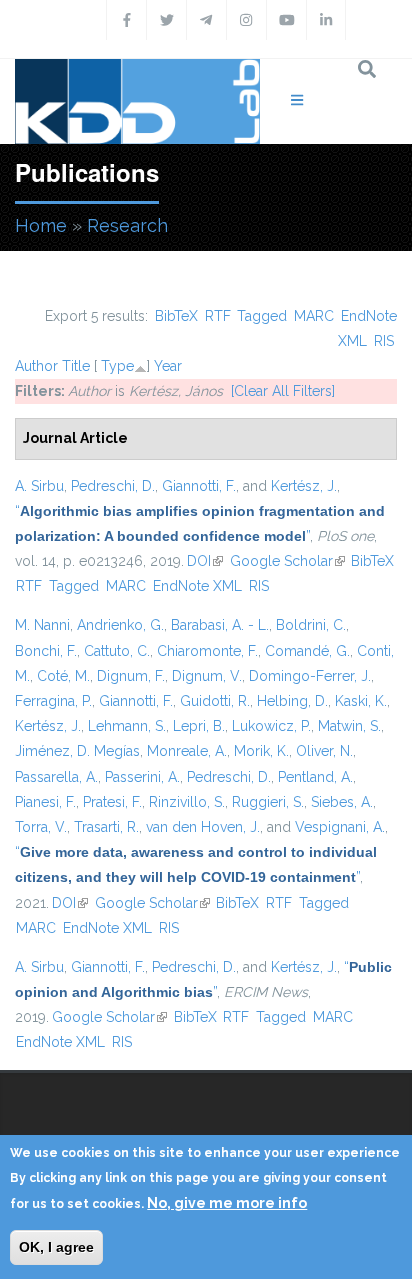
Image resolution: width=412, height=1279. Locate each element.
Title (76, 366)
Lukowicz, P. (271, 726)
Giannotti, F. (199, 486)
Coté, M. (63, 676)
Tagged (262, 316)
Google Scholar (287, 561)
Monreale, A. (187, 751)
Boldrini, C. (311, 625)
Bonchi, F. (46, 651)
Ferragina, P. (53, 701)
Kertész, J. (304, 486)
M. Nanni (42, 625)
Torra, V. (41, 827)
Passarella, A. (56, 777)
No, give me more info (227, 1203)
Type (117, 366)
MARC (314, 316)
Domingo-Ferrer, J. (310, 676)
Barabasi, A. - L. (220, 625)
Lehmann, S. (127, 726)
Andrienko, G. (120, 625)
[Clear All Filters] (283, 391)
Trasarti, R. (106, 827)
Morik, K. (261, 751)
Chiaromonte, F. (207, 651)
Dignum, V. (207, 676)
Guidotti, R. (215, 701)
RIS (384, 341)
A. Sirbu (39, 486)
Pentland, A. (315, 777)
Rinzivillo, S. (187, 802)
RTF (218, 316)
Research (127, 225)
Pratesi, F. (112, 802)
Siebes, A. (342, 802)
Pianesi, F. (45, 802)
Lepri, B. (199, 726)
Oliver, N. (324, 751)
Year (168, 366)
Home (41, 225)
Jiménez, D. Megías (77, 751)
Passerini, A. (142, 777)
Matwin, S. (349, 726)
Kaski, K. (361, 701)
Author (36, 366)
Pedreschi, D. (113, 486)
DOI (205, 561)
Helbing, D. (292, 701)
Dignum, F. (131, 676)
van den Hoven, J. (203, 827)
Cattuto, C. (117, 651)
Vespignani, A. (340, 827)
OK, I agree (56, 1247)
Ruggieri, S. (268, 802)
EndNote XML (197, 586)
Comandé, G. (307, 651)
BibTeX (176, 316)
